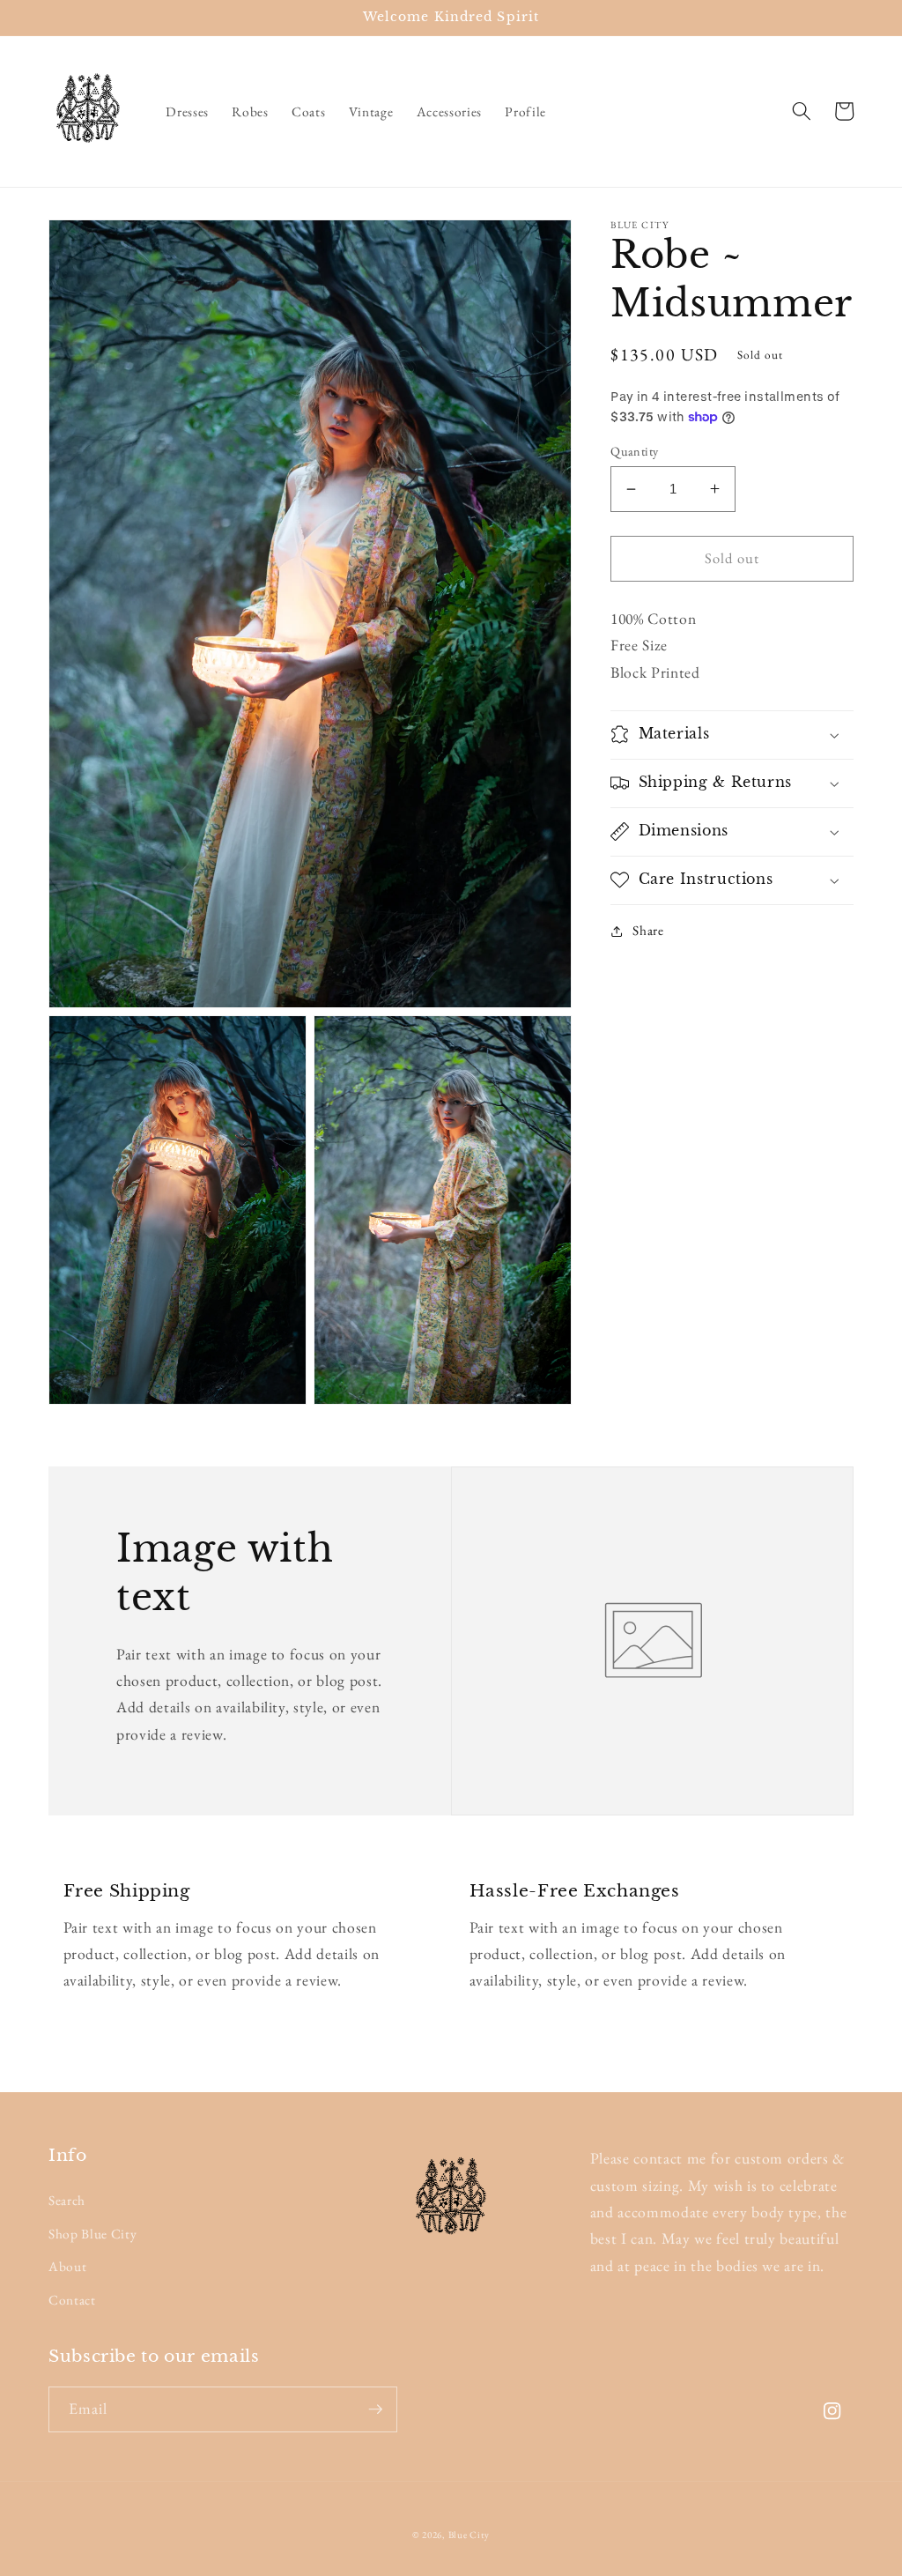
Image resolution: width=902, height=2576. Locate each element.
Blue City (469, 2535)
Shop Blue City (92, 2234)
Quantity (635, 451)
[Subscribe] (375, 2409)
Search (67, 2200)
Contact (72, 2300)
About (67, 2266)
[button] (801, 111)
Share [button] (648, 930)
